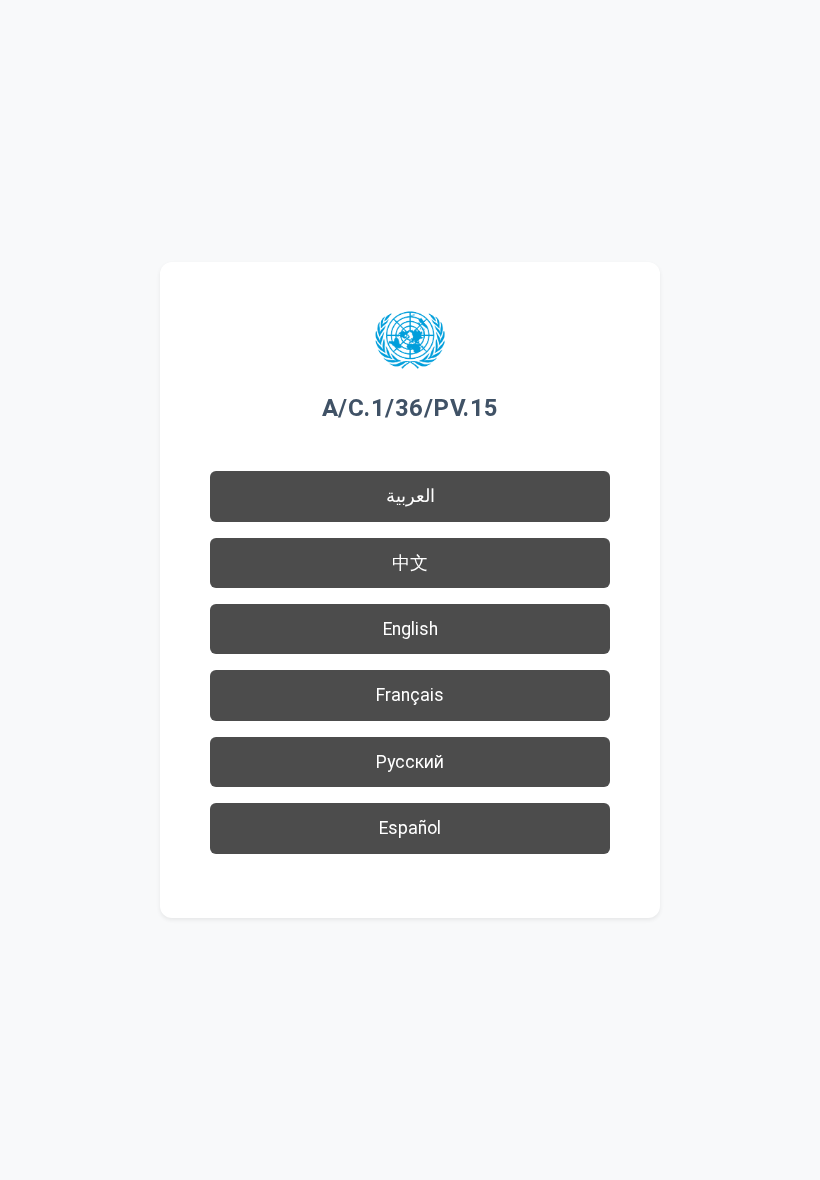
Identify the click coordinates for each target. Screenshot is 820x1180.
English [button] (410, 629)
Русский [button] (410, 762)
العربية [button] (410, 496)
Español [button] (410, 828)
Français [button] (410, 695)
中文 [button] (410, 563)
